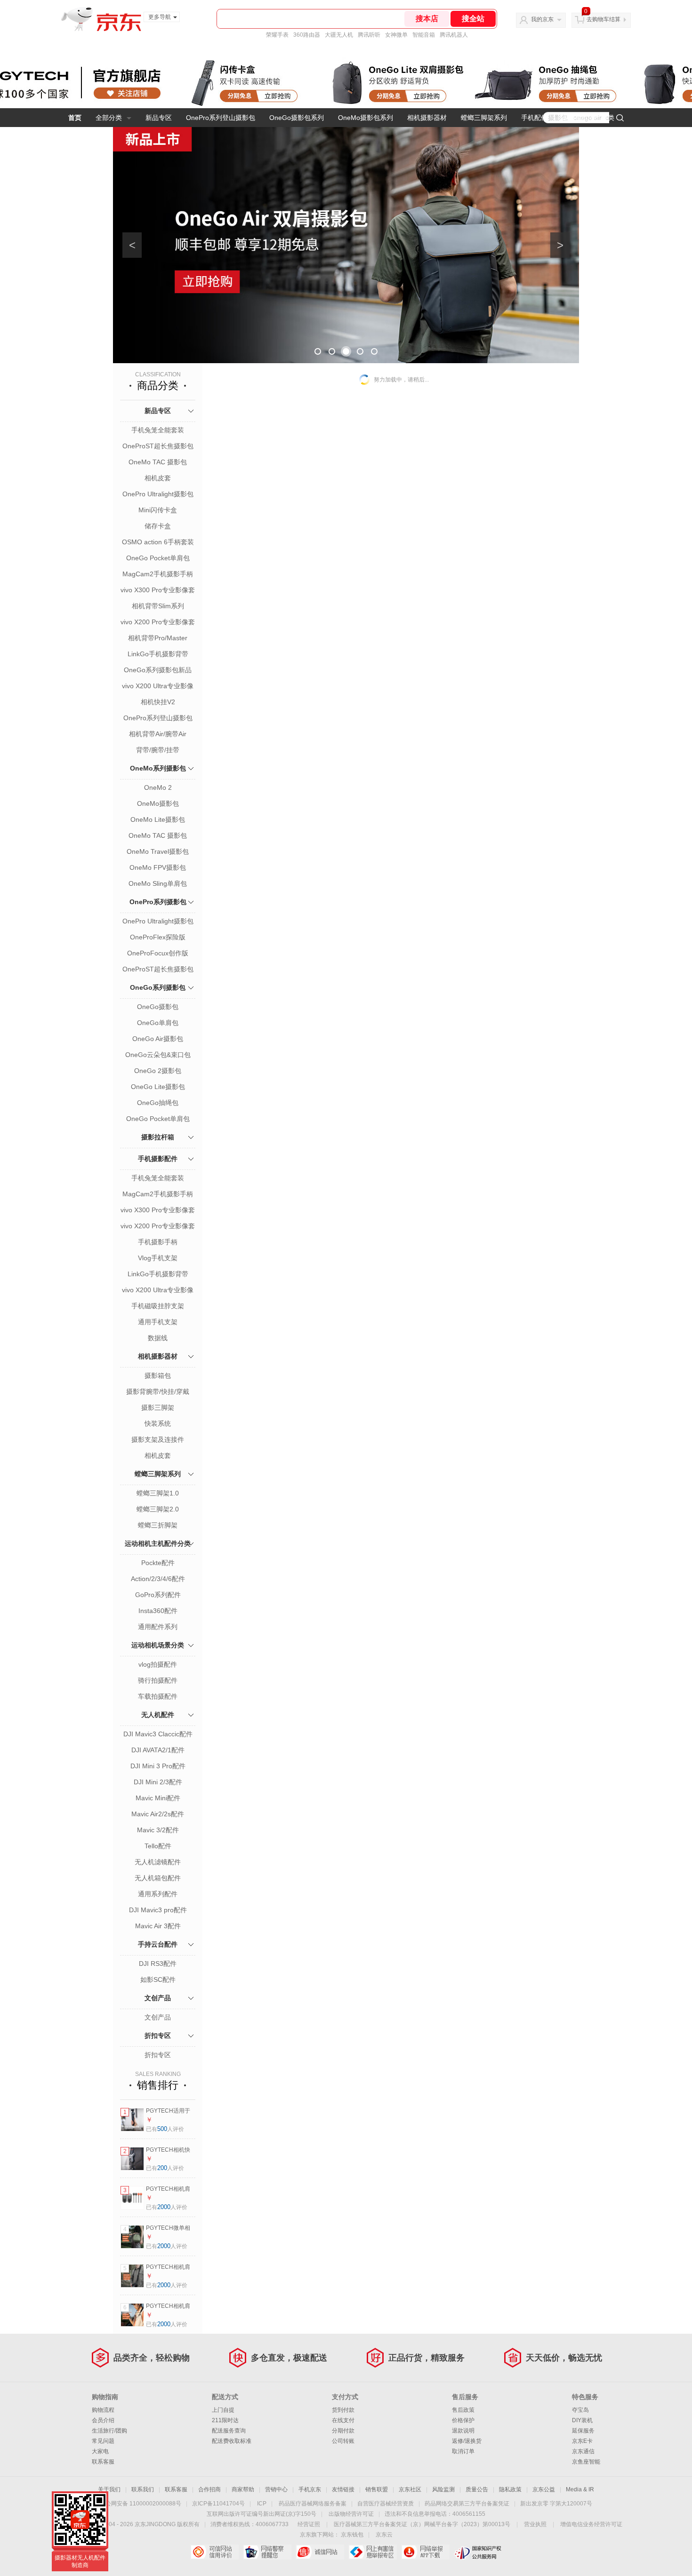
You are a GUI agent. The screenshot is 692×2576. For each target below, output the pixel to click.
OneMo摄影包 (158, 803)
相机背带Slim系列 (158, 606)
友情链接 (343, 2489)
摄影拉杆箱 (158, 1137)
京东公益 (544, 2489)
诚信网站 (320, 2552)
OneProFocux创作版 (158, 953)
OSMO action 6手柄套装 (158, 542)
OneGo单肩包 (158, 1023)
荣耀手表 (277, 35)
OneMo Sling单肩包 (158, 883)
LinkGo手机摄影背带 (158, 654)
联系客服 (103, 2462)
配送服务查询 (229, 2431)
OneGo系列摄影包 (158, 987)
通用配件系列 (158, 1627)
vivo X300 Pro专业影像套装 (158, 591)
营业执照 (535, 2524)
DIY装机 (582, 2420)
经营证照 (309, 2524)
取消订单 (463, 2451)
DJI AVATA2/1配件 (158, 1750)
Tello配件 (158, 1846)
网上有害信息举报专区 (373, 2552)
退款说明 (463, 2431)
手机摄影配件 (158, 1159)
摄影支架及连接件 (158, 1439)
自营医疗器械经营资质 (386, 2504)
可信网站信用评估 (214, 2552)
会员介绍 (103, 2420)
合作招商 (209, 2489)
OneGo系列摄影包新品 (158, 670)
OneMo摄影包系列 (366, 118)
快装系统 (158, 1423)
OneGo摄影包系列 (297, 118)
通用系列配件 (158, 1894)
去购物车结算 (603, 19)
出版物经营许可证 (351, 2514)
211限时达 (225, 2420)
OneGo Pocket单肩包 (158, 558)
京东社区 (410, 2489)
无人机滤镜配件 (158, 1862)
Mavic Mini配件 (158, 1798)
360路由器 (307, 35)
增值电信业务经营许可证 (591, 2524)
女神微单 (396, 35)
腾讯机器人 (454, 35)
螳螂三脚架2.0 (158, 1509)
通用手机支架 (158, 1322)
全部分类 (109, 118)
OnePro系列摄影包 (158, 902)
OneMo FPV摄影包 (158, 867)
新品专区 (159, 118)
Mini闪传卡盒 (158, 510)
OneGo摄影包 (158, 1007)
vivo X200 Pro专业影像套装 (158, 623)
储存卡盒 (158, 526)
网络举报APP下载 (425, 2552)
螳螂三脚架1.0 (158, 1493)
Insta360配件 (158, 1611)
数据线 (158, 1338)
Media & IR (580, 2489)
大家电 (100, 2451)
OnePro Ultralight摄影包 (158, 494)
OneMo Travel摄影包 (158, 851)
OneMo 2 (158, 787)
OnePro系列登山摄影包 (221, 118)
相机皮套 (158, 478)
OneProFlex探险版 (158, 937)
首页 (75, 118)
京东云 (384, 2535)
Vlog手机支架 (158, 1258)
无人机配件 (158, 1715)
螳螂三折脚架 (158, 1525)
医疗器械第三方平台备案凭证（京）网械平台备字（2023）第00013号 (422, 2524)
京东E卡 (582, 2441)
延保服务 (583, 2431)
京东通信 (583, 2451)
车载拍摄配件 (158, 1696)
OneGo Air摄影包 (158, 1039)
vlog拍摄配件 (158, 1664)
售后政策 (463, 2410)
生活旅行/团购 (109, 2431)
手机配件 (534, 118)
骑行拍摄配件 (158, 1680)
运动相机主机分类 (588, 118)
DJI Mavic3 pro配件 (158, 1910)
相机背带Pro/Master (158, 638)
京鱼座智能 (586, 2462)
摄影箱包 (158, 1375)
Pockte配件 (158, 1563)
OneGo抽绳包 (158, 1103)
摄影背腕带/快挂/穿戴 (158, 1391)
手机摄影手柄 (158, 1242)
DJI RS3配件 (158, 1964)
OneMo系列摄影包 (158, 768)
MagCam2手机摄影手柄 (158, 574)
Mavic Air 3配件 (158, 1926)
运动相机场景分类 (158, 1645)
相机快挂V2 (158, 702)
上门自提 (223, 2410)
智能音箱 (424, 35)
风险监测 (443, 2489)
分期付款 (343, 2431)
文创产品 (158, 1998)
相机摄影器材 (427, 118)
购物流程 (103, 2410)
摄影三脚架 (158, 1407)
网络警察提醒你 (267, 2552)
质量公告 (477, 2489)
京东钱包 (352, 2535)
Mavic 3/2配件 (158, 1830)
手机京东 (310, 2489)
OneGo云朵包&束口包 (158, 1055)
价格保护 (463, 2420)
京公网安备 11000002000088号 (141, 2504)
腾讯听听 (369, 35)
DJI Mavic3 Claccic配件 (158, 1734)
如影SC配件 (158, 1980)
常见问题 (103, 2441)
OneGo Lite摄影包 (158, 1087)
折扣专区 (158, 2035)
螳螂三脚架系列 (484, 118)
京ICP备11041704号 (218, 2504)
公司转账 (343, 2441)
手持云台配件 (158, 1944)
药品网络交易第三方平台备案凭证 (467, 2504)
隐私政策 (510, 2489)
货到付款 (343, 2410)
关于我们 (109, 2489)
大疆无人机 (339, 35)
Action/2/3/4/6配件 (158, 1579)
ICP (262, 2504)
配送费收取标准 (232, 2441)
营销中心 (276, 2489)
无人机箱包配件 (158, 1878)
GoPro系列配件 (158, 1595)
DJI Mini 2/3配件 (158, 1782)
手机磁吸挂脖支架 (158, 1306)
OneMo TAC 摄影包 (158, 462)
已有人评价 (165, 2129)
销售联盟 (377, 2489)
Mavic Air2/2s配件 (158, 1814)
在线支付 (343, 2420)
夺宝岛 (580, 2410)
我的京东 (542, 19)
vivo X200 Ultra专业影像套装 (158, 687)
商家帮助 (243, 2489)
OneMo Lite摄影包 (158, 819)
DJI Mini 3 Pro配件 (158, 1766)
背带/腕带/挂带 (158, 750)
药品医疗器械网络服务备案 (313, 2504)
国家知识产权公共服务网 (478, 2552)
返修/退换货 (467, 2441)
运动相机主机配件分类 (158, 1543)
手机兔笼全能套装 (158, 430)
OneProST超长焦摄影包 (158, 446)
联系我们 (143, 2489)
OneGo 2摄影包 (158, 1071)
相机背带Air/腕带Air (158, 734)
